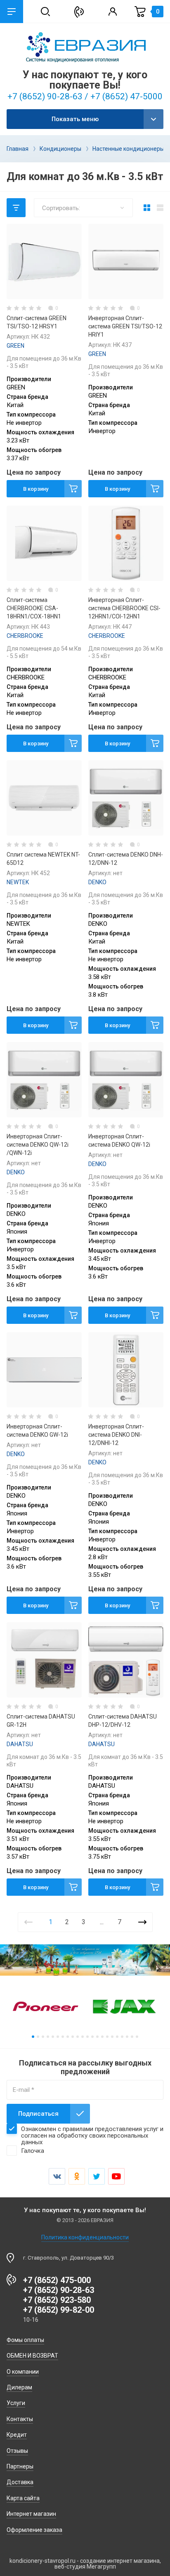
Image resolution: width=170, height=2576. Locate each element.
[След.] (142, 1922)
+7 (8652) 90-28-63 (59, 2290)
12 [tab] (87, 2037)
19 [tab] (122, 2037)
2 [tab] (38, 2037)
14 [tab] (97, 2037)
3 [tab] (43, 2037)
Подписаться (38, 2114)
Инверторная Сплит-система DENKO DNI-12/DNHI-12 (116, 1435)
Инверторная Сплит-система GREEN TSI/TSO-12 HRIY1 (125, 326)
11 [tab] (83, 2037)
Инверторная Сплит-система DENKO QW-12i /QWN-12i (38, 1145)
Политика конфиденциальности (85, 2237)
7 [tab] (63, 2037)
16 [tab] (107, 2037)
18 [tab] (117, 2037)
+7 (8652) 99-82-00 (59, 2310)
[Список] (160, 208)
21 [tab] (132, 2037)
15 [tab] (102, 2037)
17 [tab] (112, 2037)
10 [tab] (78, 2037)
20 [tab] (127, 2037)
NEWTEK (18, 882)
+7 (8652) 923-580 (57, 2300)
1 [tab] (33, 2037)
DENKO (97, 882)
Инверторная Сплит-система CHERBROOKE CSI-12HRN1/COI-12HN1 (124, 608)
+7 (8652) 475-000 (57, 2280)
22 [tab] (137, 2037)
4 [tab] (48, 2037)
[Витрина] (147, 208)
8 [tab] (68, 2037)
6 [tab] (58, 2037)
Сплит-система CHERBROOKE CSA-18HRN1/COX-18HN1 (34, 608)
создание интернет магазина (120, 2561)
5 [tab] (53, 2037)
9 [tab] (73, 2037)
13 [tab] (92, 2037)
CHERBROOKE (25, 636)
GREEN (15, 346)
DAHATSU (20, 1744)
